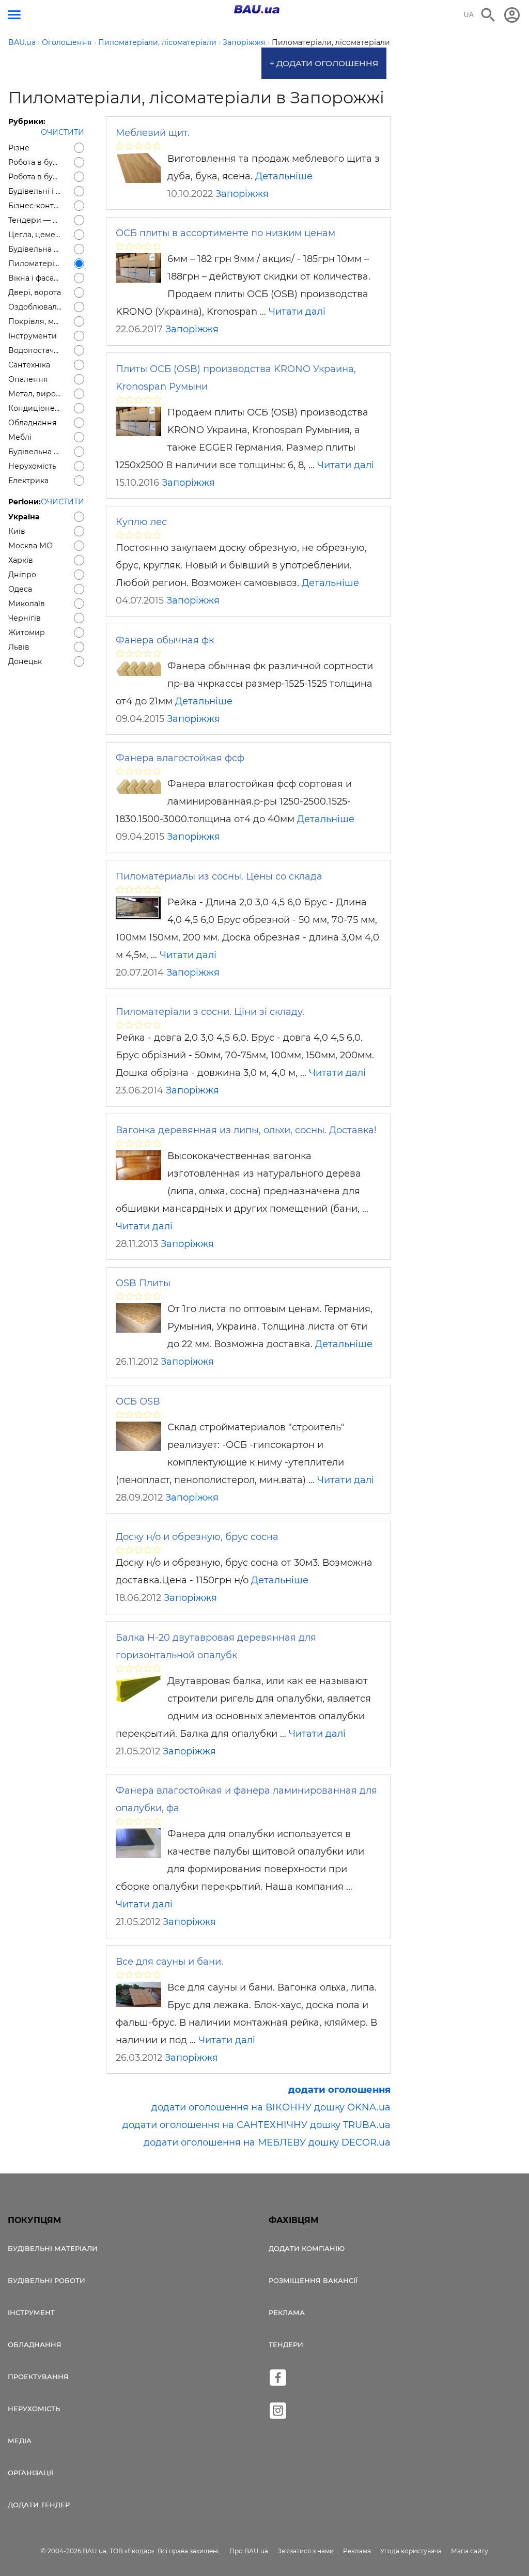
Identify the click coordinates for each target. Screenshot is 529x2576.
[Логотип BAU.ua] (257, 9)
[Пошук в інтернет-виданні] (488, 15)
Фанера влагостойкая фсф (180, 758)
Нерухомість (34, 2409)
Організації (30, 2473)
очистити (63, 132)
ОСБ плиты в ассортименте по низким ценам (225, 233)
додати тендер (39, 2505)
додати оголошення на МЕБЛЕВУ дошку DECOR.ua (267, 2142)
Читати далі (297, 312)
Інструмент (31, 2312)
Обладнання (35, 2344)
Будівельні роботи (46, 2280)
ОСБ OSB (138, 1401)
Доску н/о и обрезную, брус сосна (197, 1537)
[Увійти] (512, 15)
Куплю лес (141, 522)
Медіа (20, 2441)
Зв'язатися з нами (306, 2551)
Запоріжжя (242, 194)
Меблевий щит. (153, 133)
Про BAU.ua (249, 2551)
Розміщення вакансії (313, 2280)
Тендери (286, 2344)
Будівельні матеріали (53, 2248)
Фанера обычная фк (165, 640)
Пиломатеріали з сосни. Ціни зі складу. (210, 1012)
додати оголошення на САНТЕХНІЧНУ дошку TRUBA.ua (256, 2125)
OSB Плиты (143, 1283)
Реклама (287, 2312)
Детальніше (284, 176)
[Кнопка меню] (14, 15)
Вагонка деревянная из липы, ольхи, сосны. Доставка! (246, 1130)
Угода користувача (411, 2551)
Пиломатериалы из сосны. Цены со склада (219, 876)
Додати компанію (307, 2248)
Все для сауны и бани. (169, 1962)
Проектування (38, 2377)
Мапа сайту (470, 2551)
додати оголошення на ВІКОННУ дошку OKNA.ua (271, 2107)
